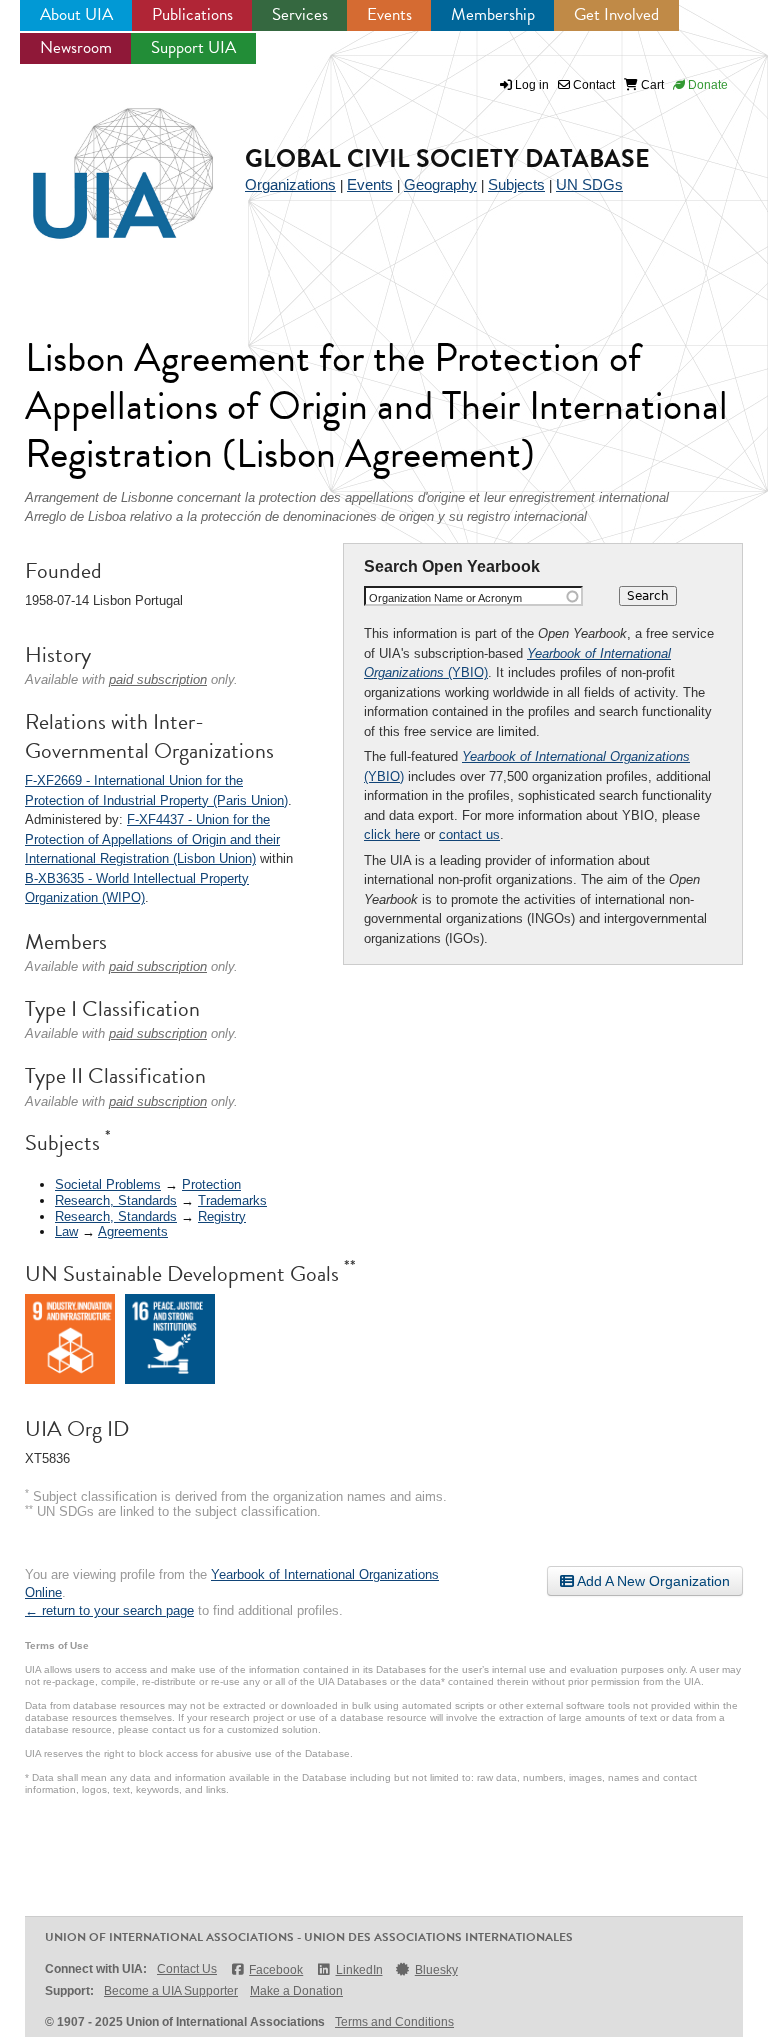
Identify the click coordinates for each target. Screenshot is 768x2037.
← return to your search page (109, 1610)
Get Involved (616, 14)
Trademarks (232, 1200)
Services (300, 14)
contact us (469, 834)
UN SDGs (589, 184)
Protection (211, 1184)
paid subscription (158, 679)
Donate (706, 85)
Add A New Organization (652, 1581)
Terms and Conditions (394, 2022)
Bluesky (436, 1970)
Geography (440, 184)
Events (389, 14)
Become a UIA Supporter (171, 1991)
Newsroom (76, 47)
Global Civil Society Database (447, 158)
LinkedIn (359, 1970)
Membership (493, 14)
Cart (651, 85)
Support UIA (193, 47)
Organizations (290, 184)
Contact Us (187, 1969)
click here (392, 834)
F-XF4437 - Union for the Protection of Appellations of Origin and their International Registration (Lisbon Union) (152, 839)
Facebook (276, 1970)
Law (66, 1231)
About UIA (76, 14)
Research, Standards (116, 1200)
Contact (592, 85)
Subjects (516, 184)
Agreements (133, 1231)
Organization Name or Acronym (445, 598)
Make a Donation (296, 1991)
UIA (100, 162)
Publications (192, 14)
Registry (222, 1216)
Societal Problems (108, 1184)
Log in (532, 85)
